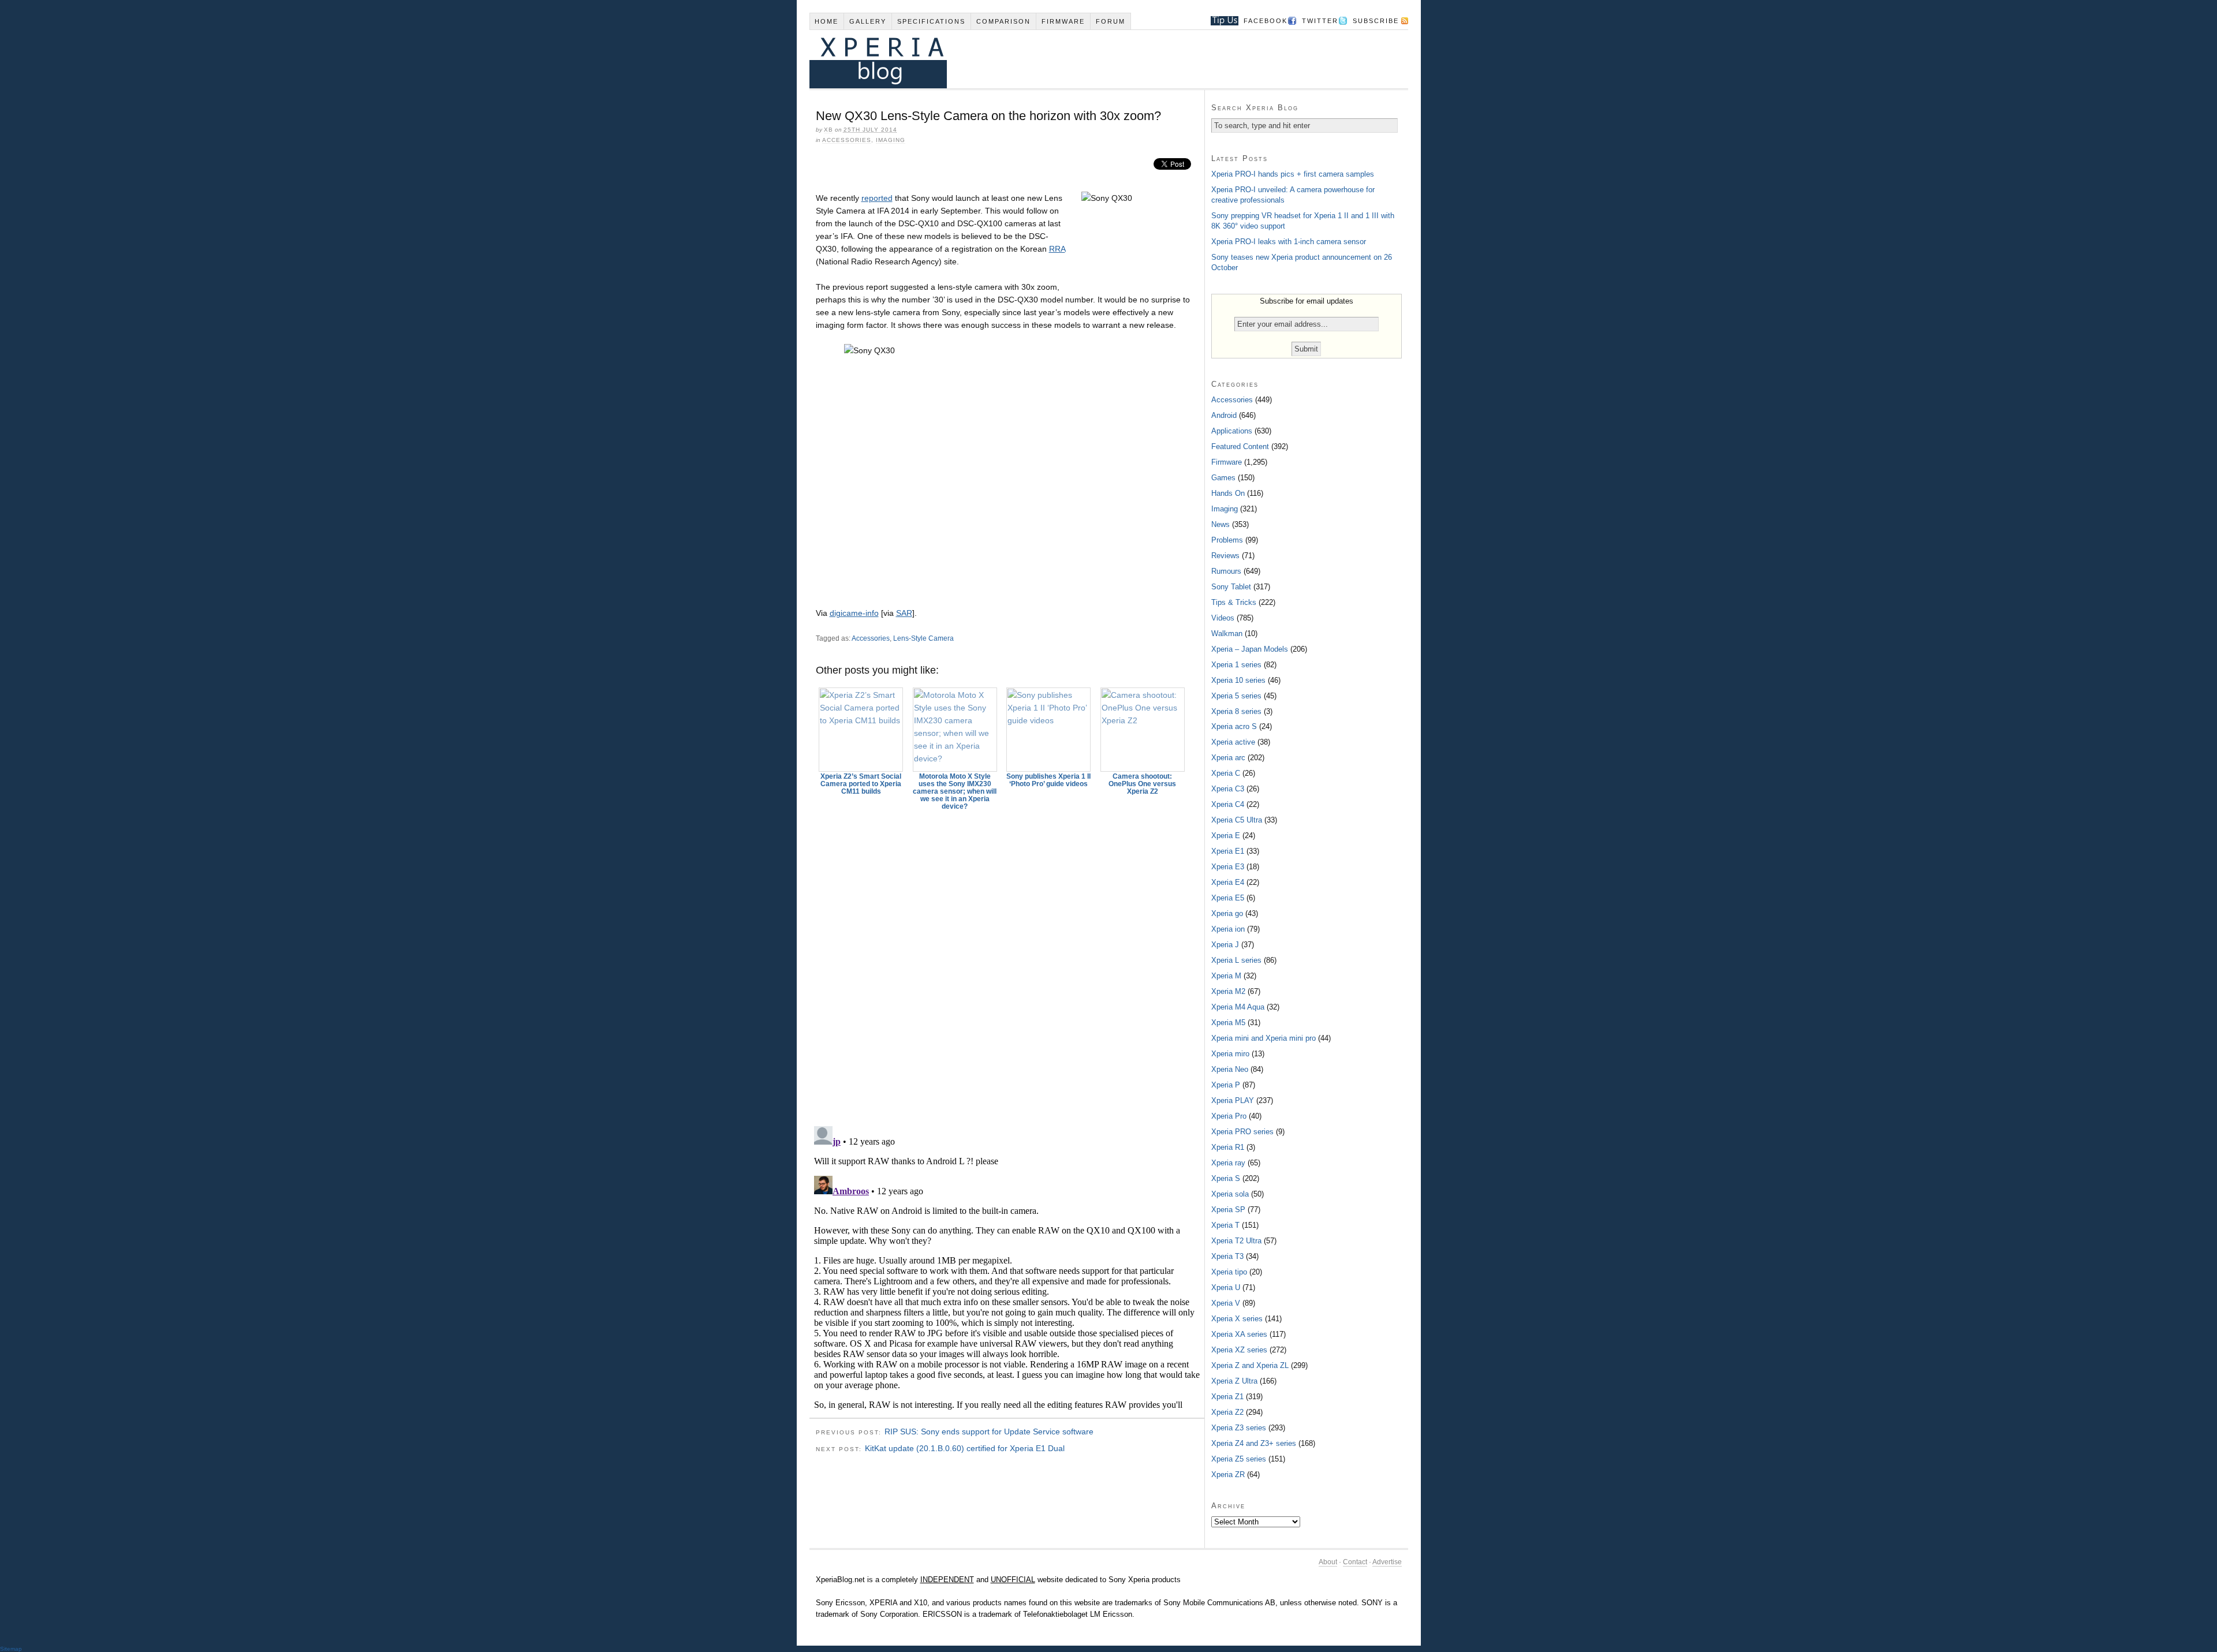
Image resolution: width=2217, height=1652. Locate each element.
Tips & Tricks (1234, 602)
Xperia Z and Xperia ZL (1250, 1365)
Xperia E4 (1228, 882)
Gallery (868, 21)
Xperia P (1226, 1085)
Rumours (1226, 571)
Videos (1223, 618)
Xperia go (1227, 913)
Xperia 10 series (1238, 680)
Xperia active (1233, 742)
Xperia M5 (1228, 1023)
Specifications (931, 21)
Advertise (1387, 1562)
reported (877, 198)
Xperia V (1226, 1303)
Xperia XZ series (1239, 1350)
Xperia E (1226, 836)
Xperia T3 (1227, 1256)
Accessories (847, 140)
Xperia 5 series (1236, 696)
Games (1223, 478)
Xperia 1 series (1236, 665)
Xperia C (1226, 773)
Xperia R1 (1228, 1147)
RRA (1057, 249)
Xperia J (1225, 945)
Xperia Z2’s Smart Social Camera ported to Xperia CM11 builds (861, 784)
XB (828, 130)
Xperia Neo (1230, 1069)
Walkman (1227, 633)
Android (1224, 415)
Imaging (891, 140)
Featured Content (1240, 446)
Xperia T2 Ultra (1236, 1241)
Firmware (1063, 21)
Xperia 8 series (1236, 711)
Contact (1355, 1562)
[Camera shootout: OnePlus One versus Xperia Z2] (1143, 730)
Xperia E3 (1228, 867)
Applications (1232, 431)
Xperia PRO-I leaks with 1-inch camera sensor (1289, 242)
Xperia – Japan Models (1250, 649)
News (1221, 524)
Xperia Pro (1229, 1116)
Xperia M (1226, 976)
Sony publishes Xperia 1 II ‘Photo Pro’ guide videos (1048, 780)
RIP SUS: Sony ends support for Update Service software (989, 1432)
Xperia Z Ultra (1234, 1381)
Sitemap (11, 1649)
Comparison (1003, 21)
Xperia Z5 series (1239, 1459)
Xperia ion (1228, 929)
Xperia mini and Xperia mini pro (1264, 1038)
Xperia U (1226, 1287)
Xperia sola (1230, 1194)
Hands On (1228, 493)
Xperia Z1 (1227, 1397)
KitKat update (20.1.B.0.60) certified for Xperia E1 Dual (965, 1448)
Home (826, 21)
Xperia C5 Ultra (1237, 820)
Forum (1111, 21)
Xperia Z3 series (1239, 1428)
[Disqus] (1007, 963)
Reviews (1225, 556)
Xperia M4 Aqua (1238, 1007)
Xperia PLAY (1233, 1100)
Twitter (1320, 21)
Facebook (1266, 21)
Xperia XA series (1239, 1334)
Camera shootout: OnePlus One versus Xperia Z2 (1142, 784)
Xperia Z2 (1227, 1412)
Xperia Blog (1093, 59)
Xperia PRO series (1242, 1132)
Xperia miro (1230, 1054)
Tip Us (1220, 21)
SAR (904, 613)
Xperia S (1226, 1178)
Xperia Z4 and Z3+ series (1254, 1443)
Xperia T (1225, 1225)
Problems (1227, 540)
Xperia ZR (1228, 1475)
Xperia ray (1228, 1163)
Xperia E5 (1228, 898)
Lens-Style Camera (923, 638)
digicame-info (854, 613)
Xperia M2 (1228, 991)
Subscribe (1376, 21)
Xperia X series (1237, 1319)
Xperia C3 (1228, 789)
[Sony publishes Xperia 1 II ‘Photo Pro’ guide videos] (1049, 730)
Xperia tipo (1229, 1272)
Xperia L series (1236, 960)
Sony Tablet (1231, 587)
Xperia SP (1228, 1210)
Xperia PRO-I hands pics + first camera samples (1293, 174)
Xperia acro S (1234, 726)
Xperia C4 (1228, 804)
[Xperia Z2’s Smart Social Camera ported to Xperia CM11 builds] (861, 730)
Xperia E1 (1228, 851)
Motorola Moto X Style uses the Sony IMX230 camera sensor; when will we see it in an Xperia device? (955, 791)
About (1328, 1562)
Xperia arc (1228, 758)
